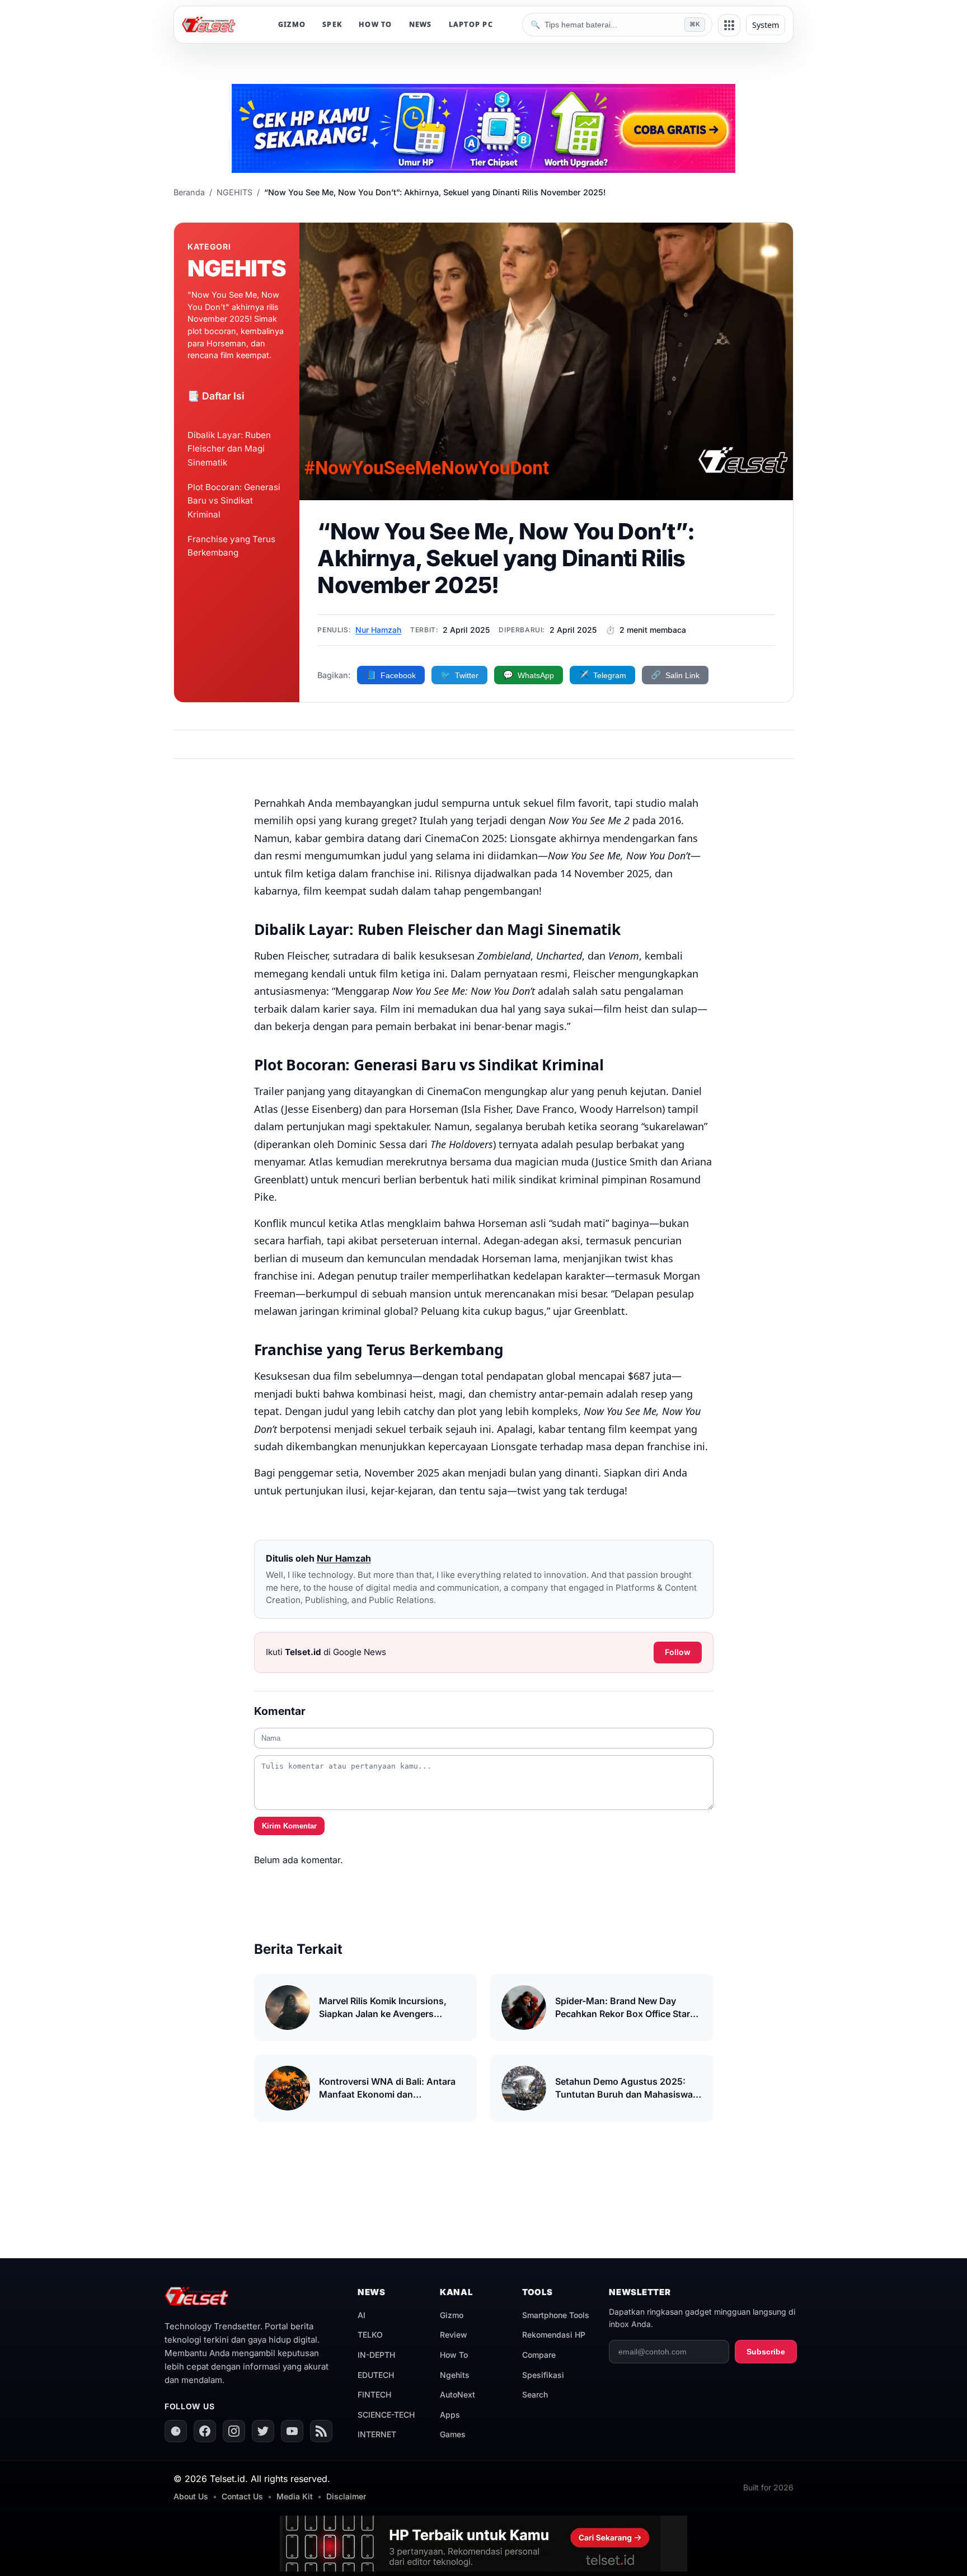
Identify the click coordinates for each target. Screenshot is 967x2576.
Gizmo (452, 2315)
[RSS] (321, 2431)
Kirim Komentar (289, 1826)
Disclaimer (346, 2496)
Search (535, 2394)
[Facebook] (205, 2431)
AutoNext (457, 2394)
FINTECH (374, 2394)
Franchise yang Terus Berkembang (231, 546)
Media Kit (295, 2496)
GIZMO (292, 24)
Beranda (189, 192)
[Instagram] (234, 2431)
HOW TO (375, 24)
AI (362, 2315)
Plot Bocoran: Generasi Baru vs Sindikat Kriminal (234, 501)
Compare (539, 2355)
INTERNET (377, 2434)
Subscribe (766, 2352)
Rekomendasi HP (554, 2335)
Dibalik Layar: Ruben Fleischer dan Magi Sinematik (229, 449)
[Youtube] (292, 2431)
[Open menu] (729, 25)
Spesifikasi (543, 2375)
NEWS (421, 24)
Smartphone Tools (556, 2315)
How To (454, 2355)
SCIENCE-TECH (386, 2415)
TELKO (370, 2335)
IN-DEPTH (376, 2355)
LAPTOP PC (471, 24)
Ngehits (455, 2375)
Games (453, 2434)
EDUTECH (376, 2375)
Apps (450, 2415)
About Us (191, 2496)
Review (454, 2335)
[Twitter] (263, 2431)
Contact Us (242, 2496)
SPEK (332, 24)
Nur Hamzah (378, 630)
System (766, 25)
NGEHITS (234, 192)
